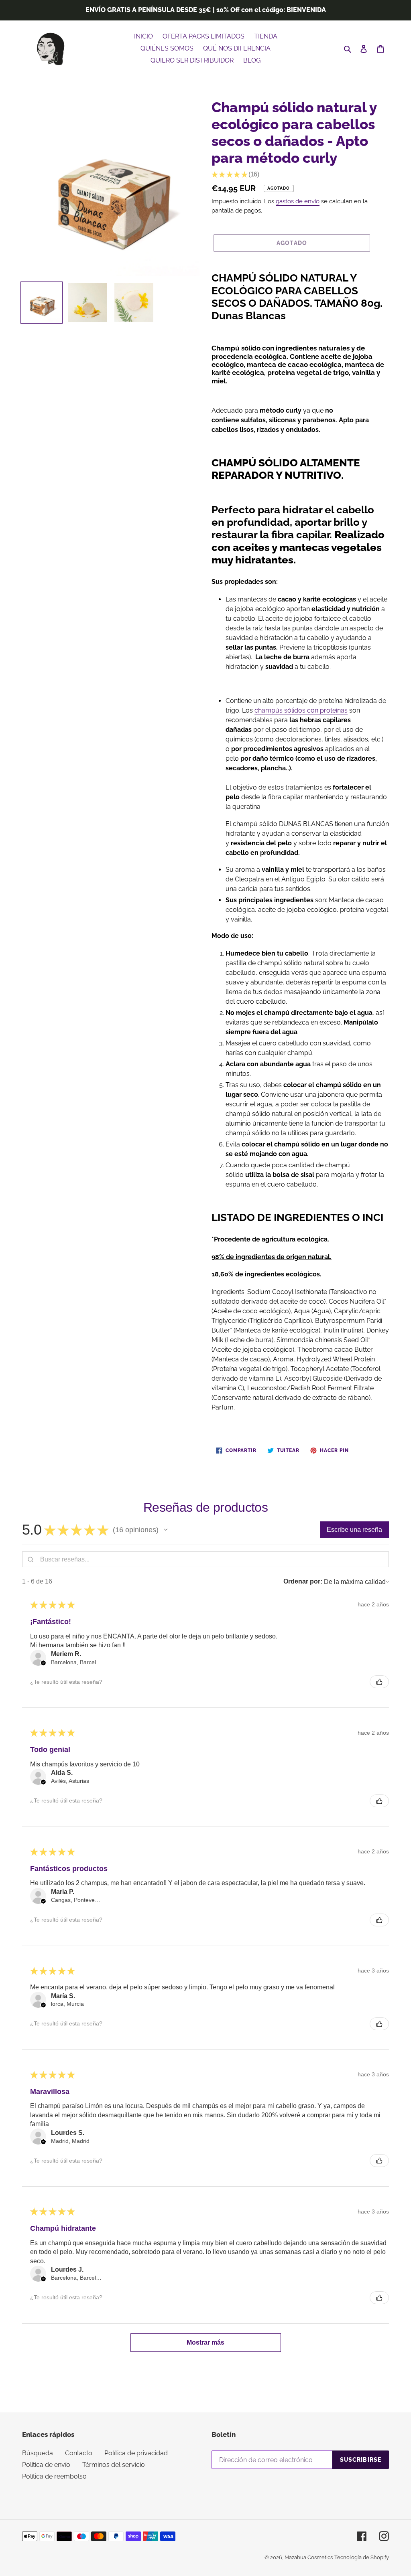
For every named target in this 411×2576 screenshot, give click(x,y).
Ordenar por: (303, 1581)
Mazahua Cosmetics (309, 2557)
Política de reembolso (54, 2476)
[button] (166, 1530)
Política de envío (46, 2465)
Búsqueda (38, 2453)
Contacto (79, 2453)
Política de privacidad (136, 2453)
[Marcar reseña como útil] (379, 1682)
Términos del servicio (114, 2465)
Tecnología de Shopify (362, 2557)
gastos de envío (298, 201)
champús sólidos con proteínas (301, 710)
